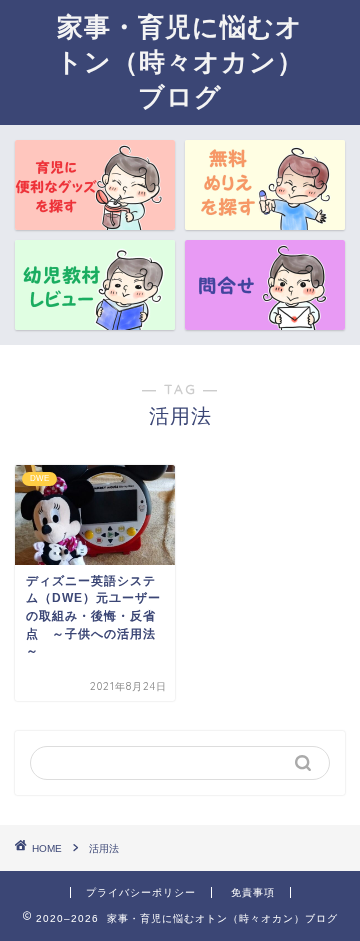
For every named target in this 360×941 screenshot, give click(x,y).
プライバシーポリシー (141, 892)
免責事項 (253, 892)
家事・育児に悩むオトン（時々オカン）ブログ (180, 61)
